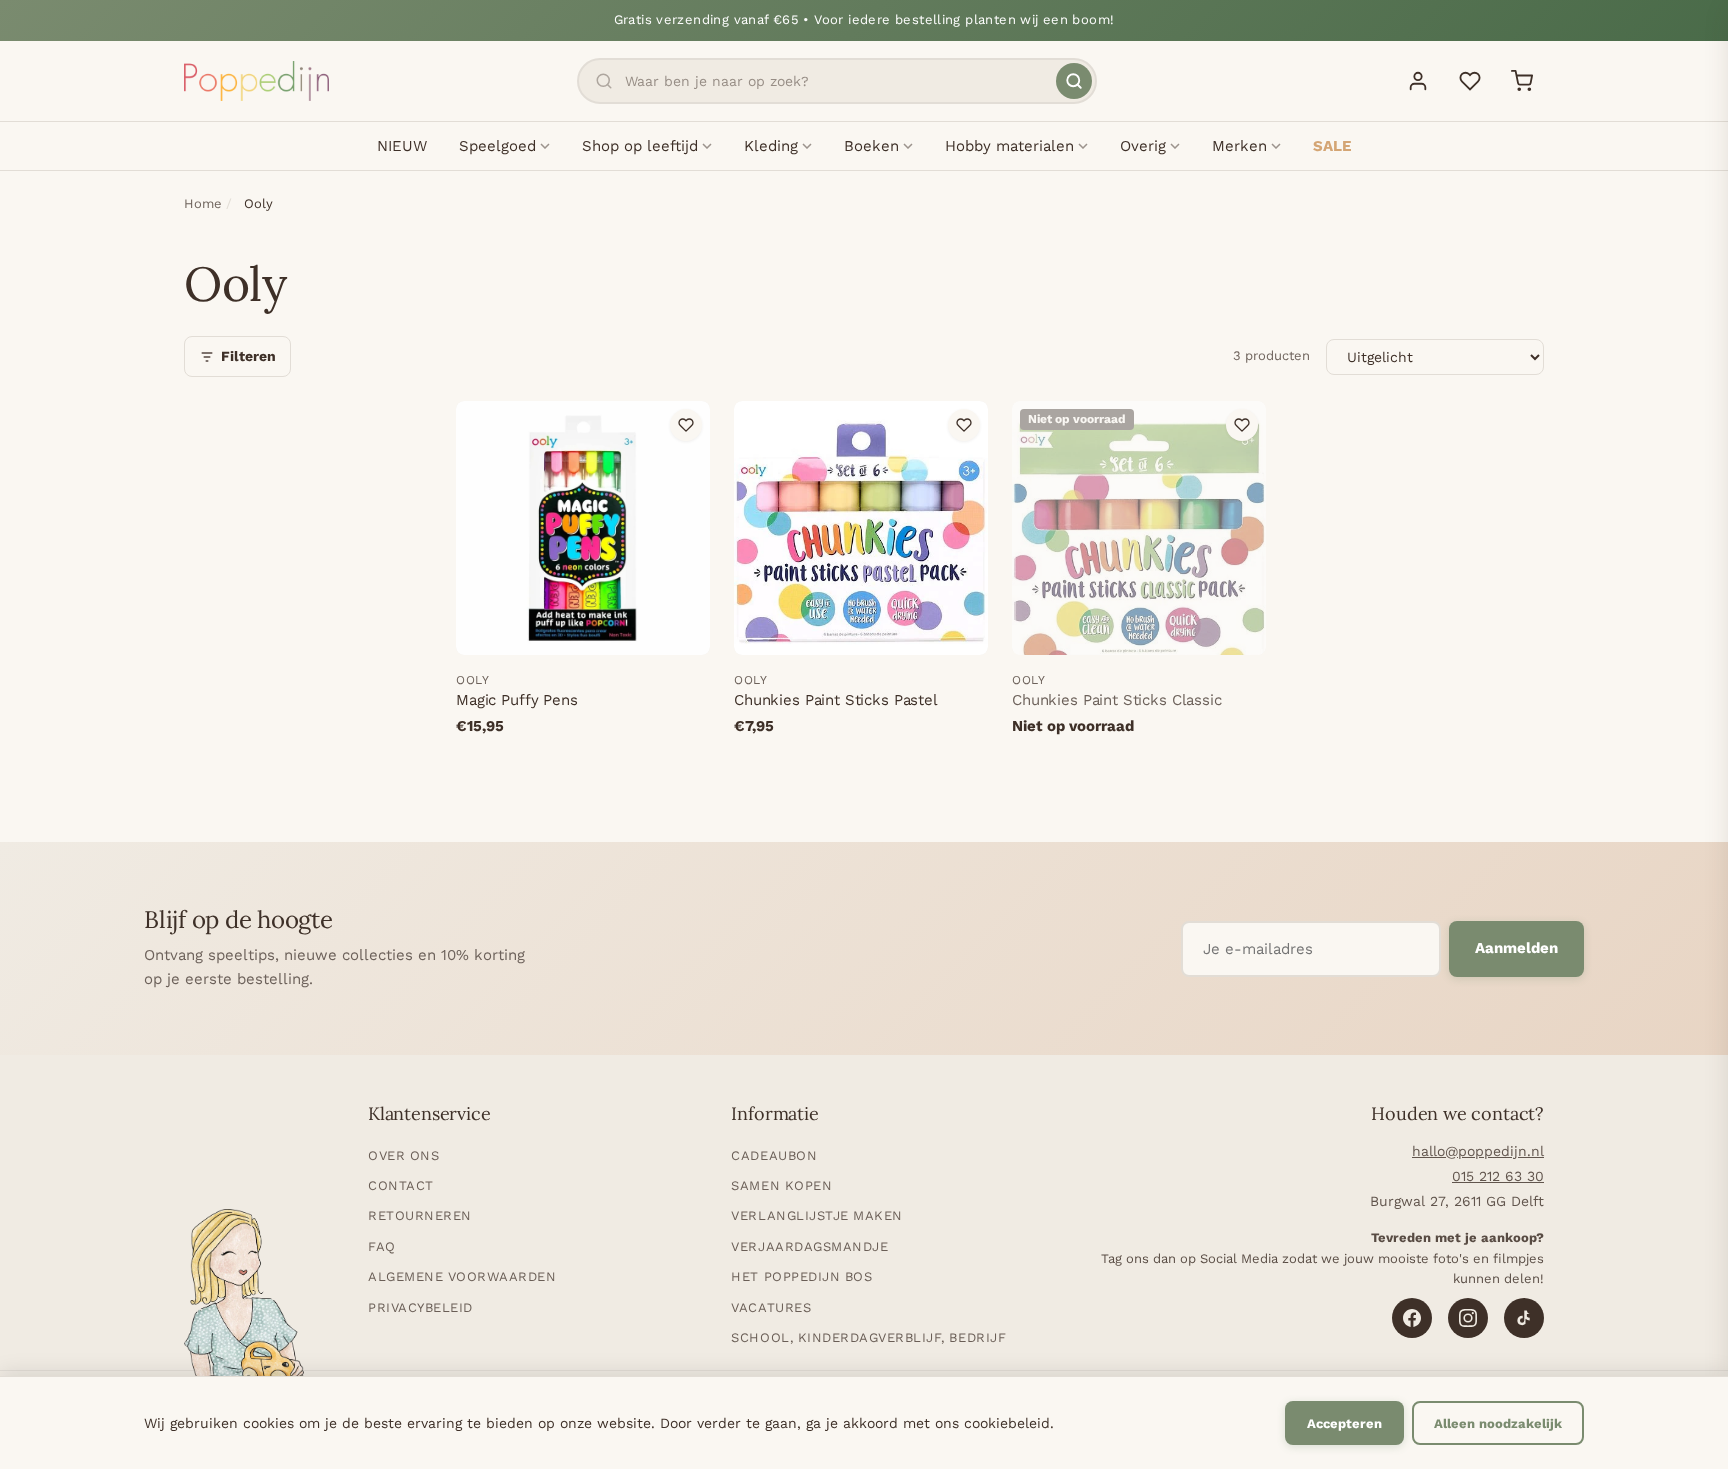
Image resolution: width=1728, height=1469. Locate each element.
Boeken (871, 146)
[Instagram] (1468, 1318)
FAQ (382, 1246)
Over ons (403, 1155)
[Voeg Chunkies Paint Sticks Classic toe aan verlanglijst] (1242, 425)
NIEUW (402, 146)
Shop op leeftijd (640, 146)
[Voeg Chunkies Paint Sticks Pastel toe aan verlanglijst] (964, 425)
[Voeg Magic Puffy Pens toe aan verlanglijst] (686, 425)
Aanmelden (1516, 948)
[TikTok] (1524, 1318)
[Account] (1418, 81)
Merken (1239, 146)
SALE (1332, 146)
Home (203, 203)
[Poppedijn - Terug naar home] (256, 81)
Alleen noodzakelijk (1498, 1423)
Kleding (771, 146)
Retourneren (420, 1215)
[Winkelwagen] (1522, 81)
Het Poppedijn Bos (801, 1276)
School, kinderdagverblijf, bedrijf (868, 1337)
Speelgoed (497, 146)
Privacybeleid (420, 1307)
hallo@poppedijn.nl (1478, 1151)
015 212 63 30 (1498, 1176)
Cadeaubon (774, 1155)
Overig (1143, 146)
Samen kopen (781, 1185)
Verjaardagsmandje (809, 1246)
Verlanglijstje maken (816, 1215)
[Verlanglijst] (1470, 81)
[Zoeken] (1074, 81)
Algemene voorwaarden (462, 1276)
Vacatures (771, 1307)
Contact (401, 1185)
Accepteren (1344, 1423)
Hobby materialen (1009, 146)
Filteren (248, 356)
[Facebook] (1412, 1318)
